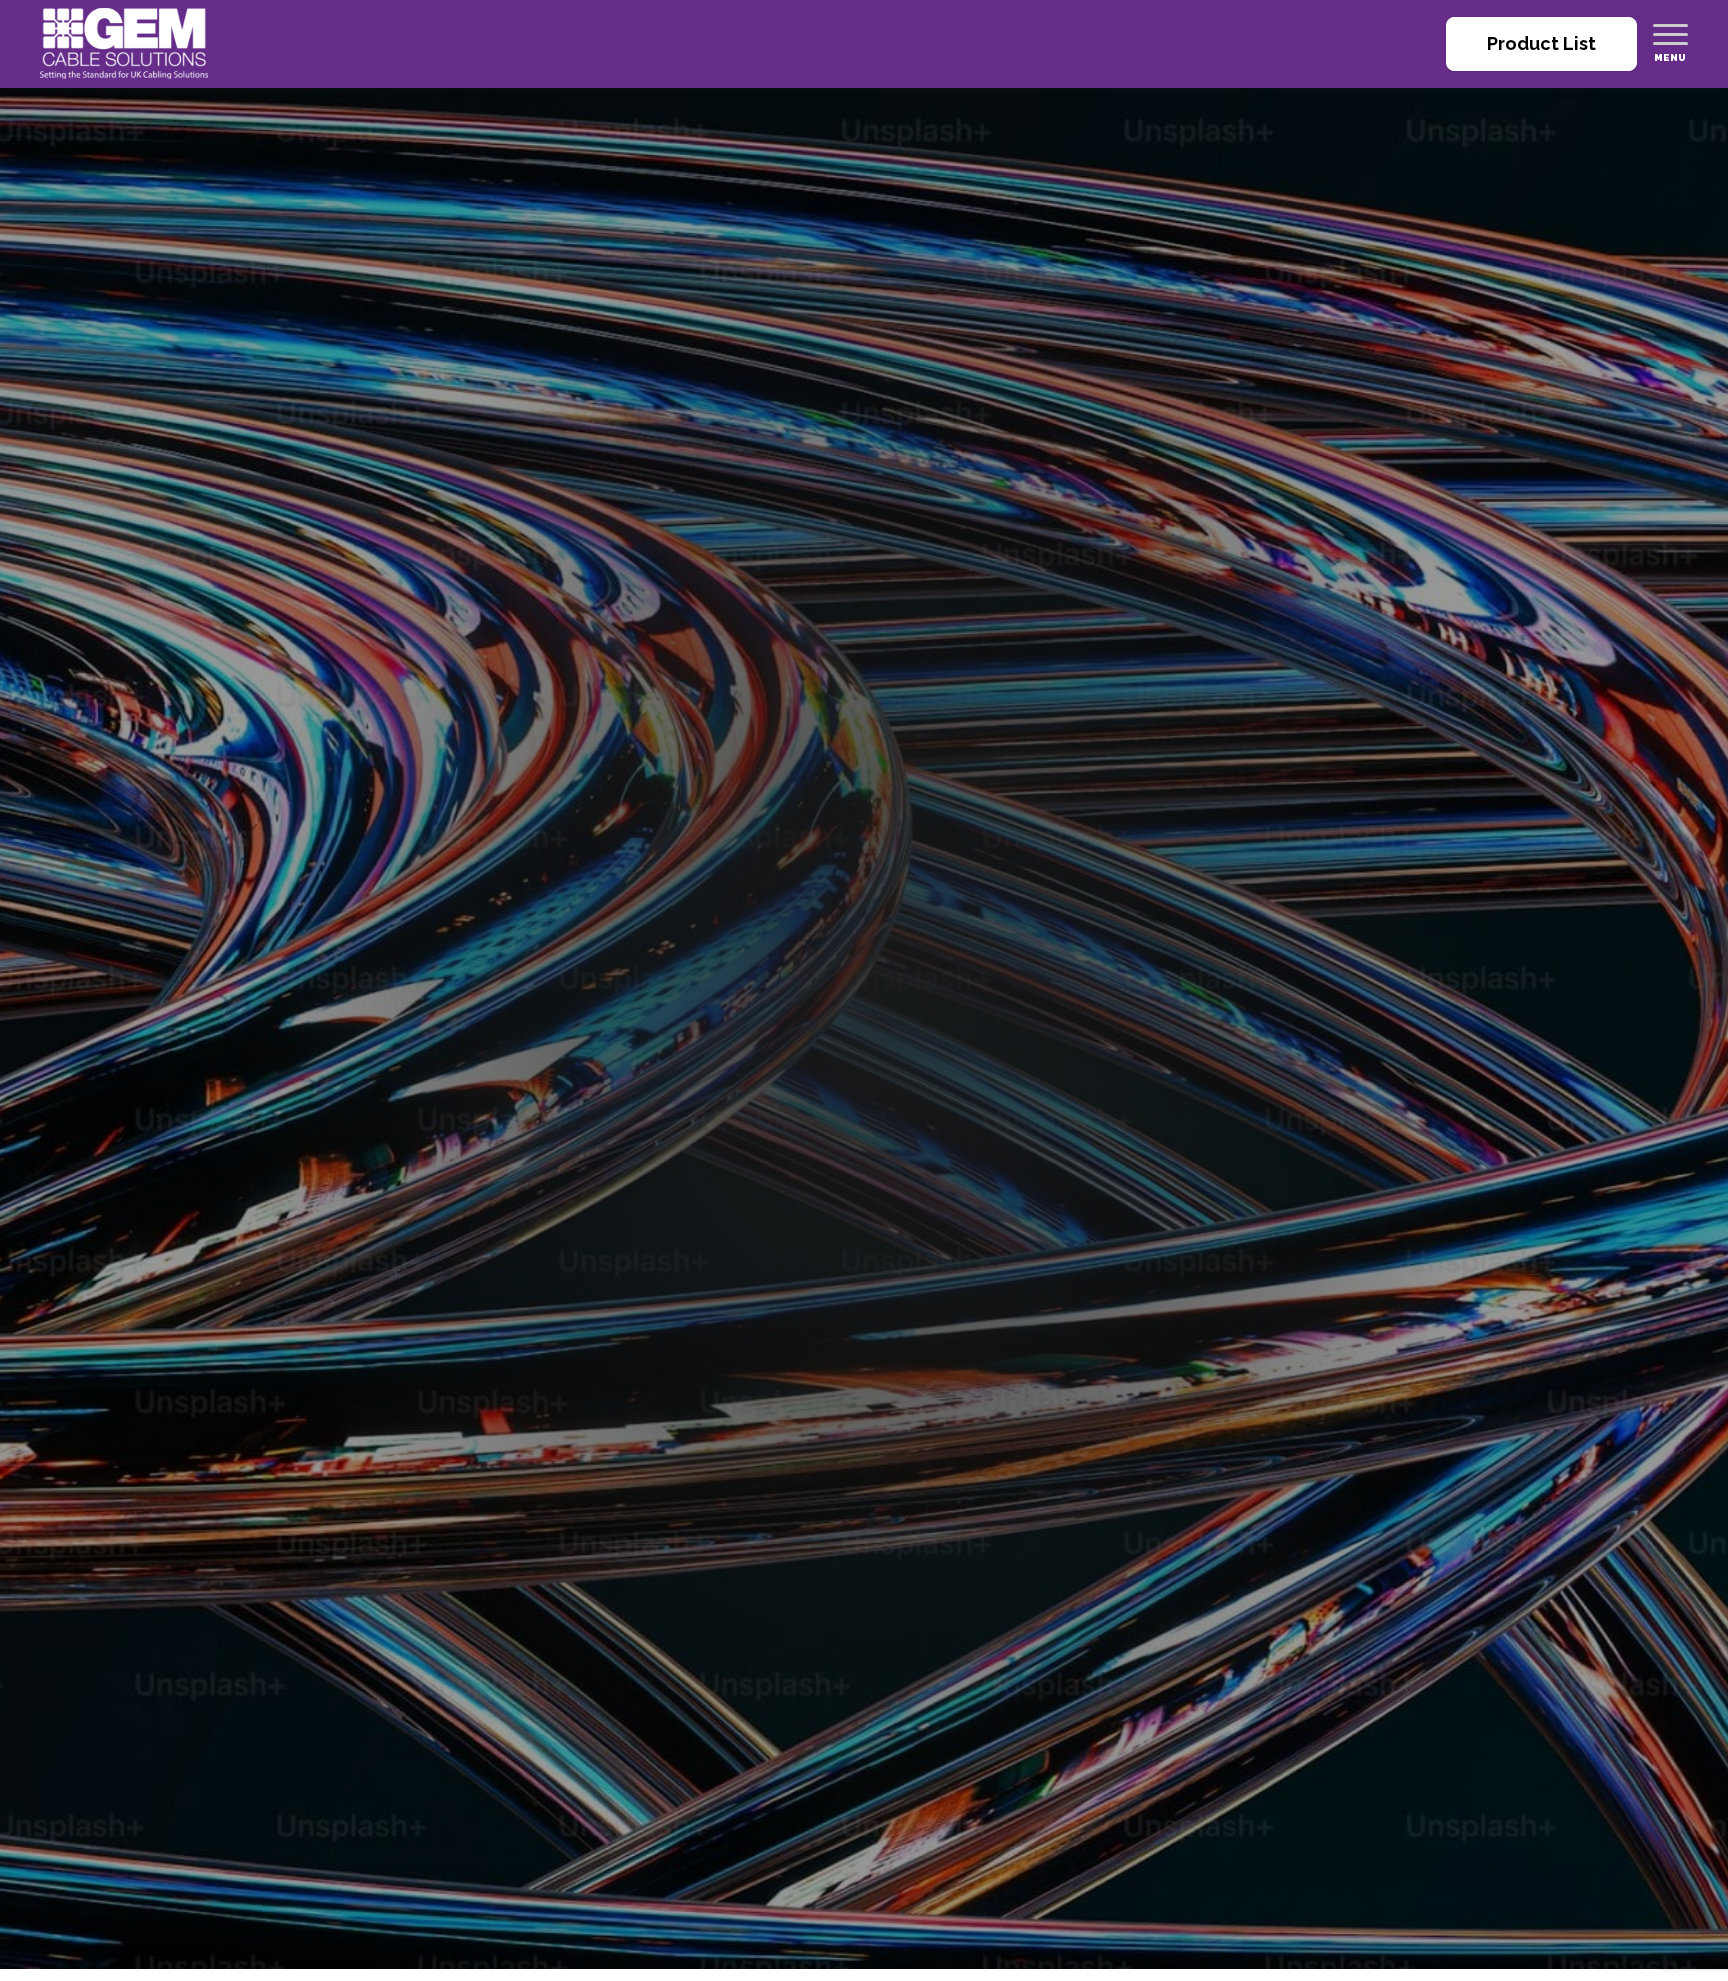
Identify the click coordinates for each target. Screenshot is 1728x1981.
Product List (1541, 43)
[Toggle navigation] (1670, 34)
